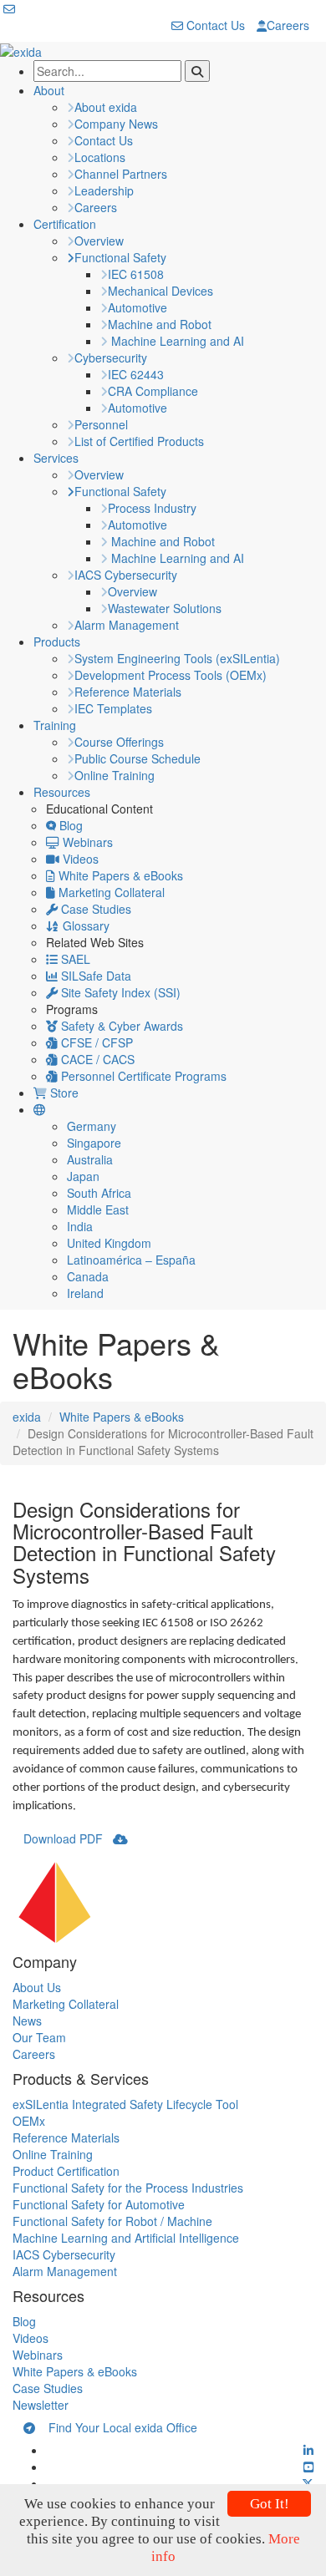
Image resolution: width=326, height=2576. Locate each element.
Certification (65, 224)
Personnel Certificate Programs (142, 1076)
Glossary (84, 925)
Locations (100, 157)
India (80, 1226)
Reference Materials (128, 692)
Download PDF (68, 1838)
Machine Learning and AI (176, 341)
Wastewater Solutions (165, 608)
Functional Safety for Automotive (99, 2204)
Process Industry (152, 508)
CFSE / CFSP (95, 1042)
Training (55, 725)
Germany (92, 1126)
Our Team (39, 2037)
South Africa (99, 1193)
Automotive (138, 307)
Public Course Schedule (138, 758)
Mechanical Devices (160, 291)
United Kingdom (109, 1243)
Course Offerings (119, 742)
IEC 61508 (136, 274)
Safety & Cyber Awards (120, 1026)
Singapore (94, 1143)
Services (56, 458)
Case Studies (94, 909)
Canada (88, 1276)
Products (57, 641)
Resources (62, 792)
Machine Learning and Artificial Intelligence (126, 2238)
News (27, 2021)
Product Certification (66, 2171)
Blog (69, 825)
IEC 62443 (136, 374)
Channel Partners (121, 174)
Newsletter (41, 2405)
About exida (106, 107)
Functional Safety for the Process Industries (128, 2188)
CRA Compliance (153, 391)
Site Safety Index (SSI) (119, 992)
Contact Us (214, 25)
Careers (288, 25)
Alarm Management (127, 625)
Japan (83, 1176)
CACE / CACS (96, 1059)
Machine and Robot (160, 324)
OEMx (29, 2121)
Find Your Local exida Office (116, 2427)
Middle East (98, 1209)
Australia (90, 1159)
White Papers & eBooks (119, 875)
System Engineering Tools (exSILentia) (177, 658)
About (49, 90)
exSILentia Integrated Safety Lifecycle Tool (125, 2104)
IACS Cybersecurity (126, 575)
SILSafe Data (94, 976)
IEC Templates (113, 708)
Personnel (101, 424)
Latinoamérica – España (131, 1260)
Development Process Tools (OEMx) (171, 675)
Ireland (85, 1293)
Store (63, 1093)
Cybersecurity (111, 357)
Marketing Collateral (110, 892)
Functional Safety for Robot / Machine (112, 2221)
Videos (79, 859)
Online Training (115, 775)
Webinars (86, 842)
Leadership (104, 190)
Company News (116, 124)
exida (27, 1417)
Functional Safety (120, 257)
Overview (99, 241)
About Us (37, 1987)
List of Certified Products (139, 441)
